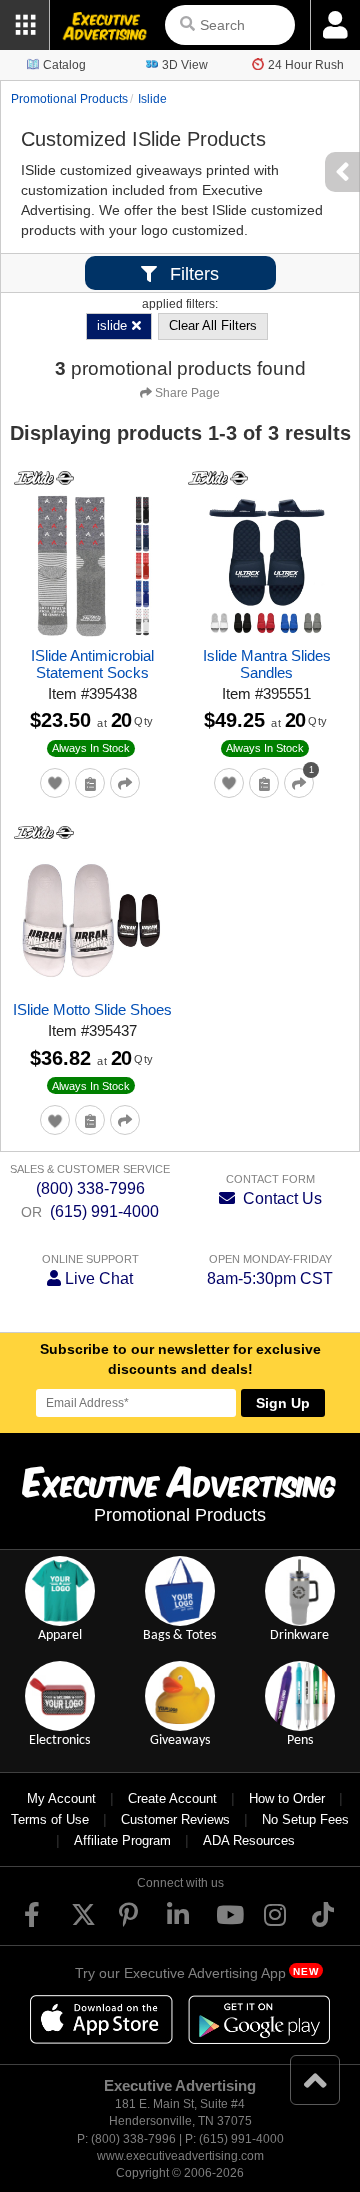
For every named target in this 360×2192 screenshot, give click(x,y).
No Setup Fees (305, 1819)
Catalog (64, 65)
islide (152, 99)
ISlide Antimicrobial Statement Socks (92, 664)
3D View (185, 65)
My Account (61, 1798)
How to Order (287, 1798)
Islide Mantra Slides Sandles (267, 664)
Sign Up (283, 1403)
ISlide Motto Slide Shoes (92, 1009)
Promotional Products (69, 99)
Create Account (172, 1798)
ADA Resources (249, 1840)
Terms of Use (50, 1819)
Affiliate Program (122, 1840)
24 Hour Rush (306, 65)
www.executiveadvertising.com (180, 2156)
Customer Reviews (175, 1819)
